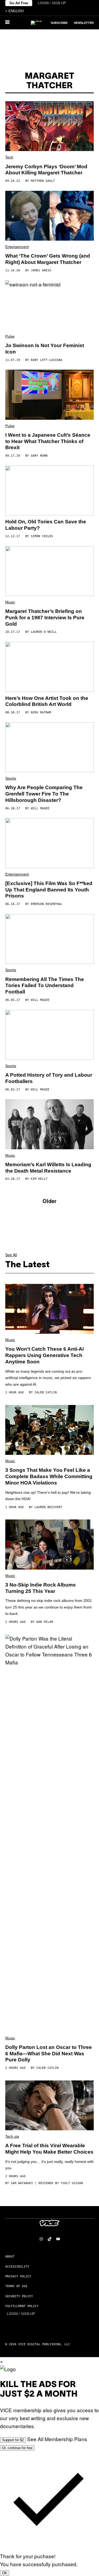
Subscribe (59, 23)
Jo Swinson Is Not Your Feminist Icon (45, 349)
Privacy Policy (18, 2276)
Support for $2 (13, 2440)
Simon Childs (42, 536)
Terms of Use (16, 2286)
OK (5, 2573)
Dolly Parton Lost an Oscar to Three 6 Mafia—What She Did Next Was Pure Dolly (49, 2054)
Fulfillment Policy (22, 2306)
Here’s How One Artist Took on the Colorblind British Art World (47, 701)
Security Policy (19, 2296)
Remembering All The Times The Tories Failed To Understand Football (45, 986)
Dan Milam (45, 1622)
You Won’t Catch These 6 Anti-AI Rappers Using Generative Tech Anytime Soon (44, 1355)
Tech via (12, 2136)
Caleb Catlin (46, 1392)
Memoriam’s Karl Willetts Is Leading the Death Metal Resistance (48, 1168)
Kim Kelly (39, 1179)
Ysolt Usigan (72, 2183)
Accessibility (17, 2267)
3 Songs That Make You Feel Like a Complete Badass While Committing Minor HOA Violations (49, 1476)
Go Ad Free (19, 3)
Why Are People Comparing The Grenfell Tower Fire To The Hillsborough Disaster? (44, 794)
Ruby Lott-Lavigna (47, 360)
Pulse (10, 336)
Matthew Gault (43, 181)
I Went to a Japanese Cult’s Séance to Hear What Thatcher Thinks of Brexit (48, 441)
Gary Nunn (39, 456)
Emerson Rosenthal (47, 904)
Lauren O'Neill (44, 632)
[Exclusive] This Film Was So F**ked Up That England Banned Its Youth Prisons (49, 890)
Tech (9, 157)
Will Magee (40, 808)
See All (11, 1255)
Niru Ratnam (41, 712)
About (10, 2257)
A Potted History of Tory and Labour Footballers (49, 1078)
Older (49, 1201)
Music (10, 602)
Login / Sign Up (52, 3)
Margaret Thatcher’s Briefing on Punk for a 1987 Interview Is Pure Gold (45, 618)
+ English (14, 11)
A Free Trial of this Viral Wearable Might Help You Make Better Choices (49, 2149)
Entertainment (17, 247)
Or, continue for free (17, 2448)
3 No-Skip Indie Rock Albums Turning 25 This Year (41, 1588)
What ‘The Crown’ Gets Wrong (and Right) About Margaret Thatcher (48, 259)
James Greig (41, 270)
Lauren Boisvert (48, 1507)
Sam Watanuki (22, 2183)
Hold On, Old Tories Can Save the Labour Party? (46, 525)
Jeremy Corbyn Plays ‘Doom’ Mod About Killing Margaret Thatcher (46, 170)
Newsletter (84, 23)
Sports (11, 778)
